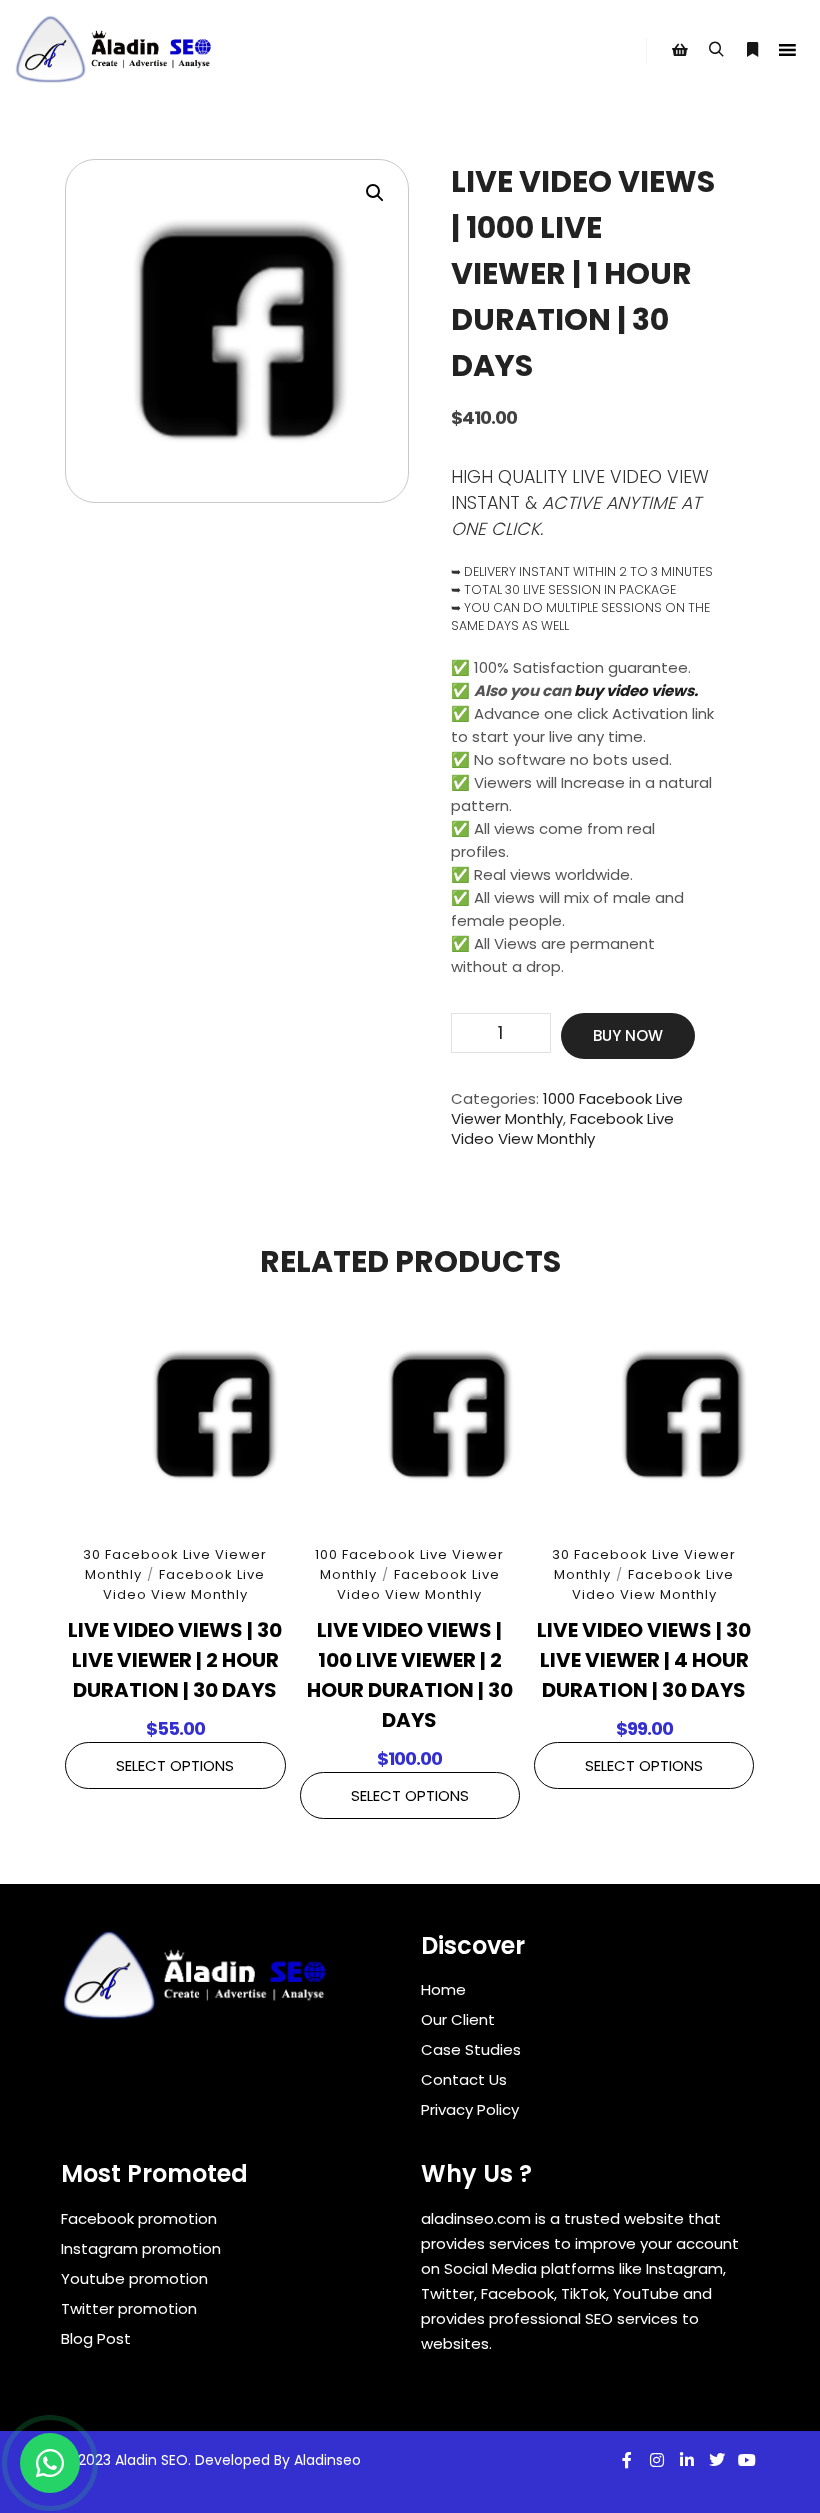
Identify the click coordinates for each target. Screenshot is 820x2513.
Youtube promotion (134, 2278)
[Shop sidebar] (680, 50)
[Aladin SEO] (115, 50)
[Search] (716, 50)
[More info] (752, 50)
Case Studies (471, 2049)
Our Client (458, 2019)
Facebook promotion (139, 2218)
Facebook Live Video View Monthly (562, 1128)
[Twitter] (717, 2460)
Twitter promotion (129, 2308)
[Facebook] (627, 2460)
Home (443, 1989)
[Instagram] (657, 2460)
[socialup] (196, 1982)
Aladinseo (327, 2460)
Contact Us (464, 2079)
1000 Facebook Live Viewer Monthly (567, 1108)
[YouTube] (747, 2460)
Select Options (175, 1765)
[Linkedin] (687, 2460)
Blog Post (96, 2338)
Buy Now (628, 1035)
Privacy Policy (470, 2109)
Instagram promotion (141, 2248)
